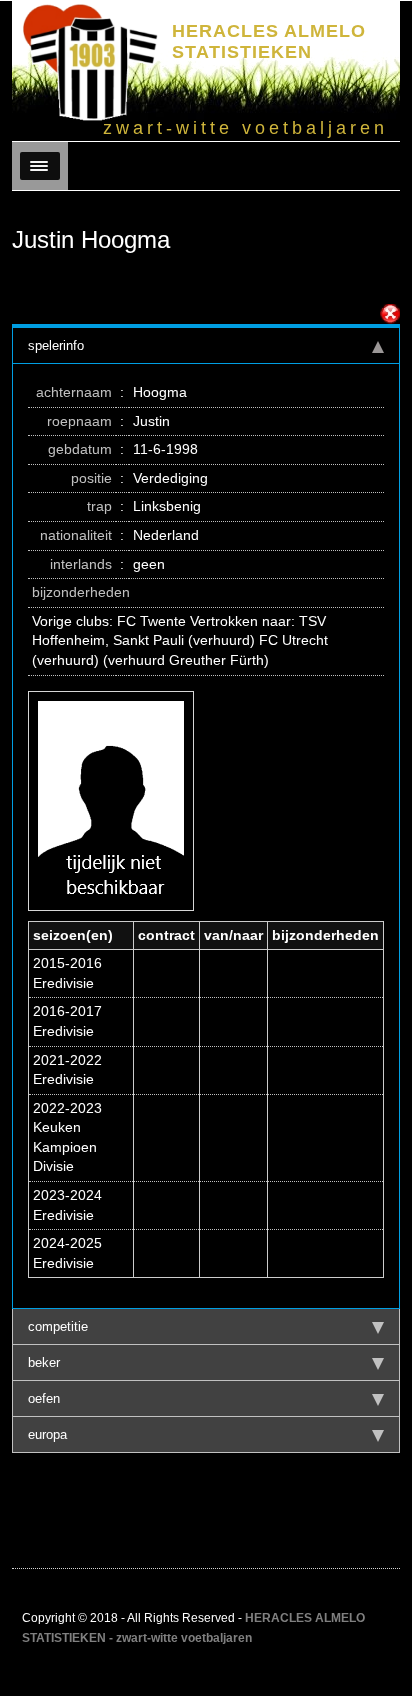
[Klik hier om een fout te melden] (390, 314)
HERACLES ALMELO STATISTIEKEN (269, 41)
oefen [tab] (44, 1398)
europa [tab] (47, 1434)
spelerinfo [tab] (56, 345)
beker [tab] (44, 1362)
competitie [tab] (58, 1326)
